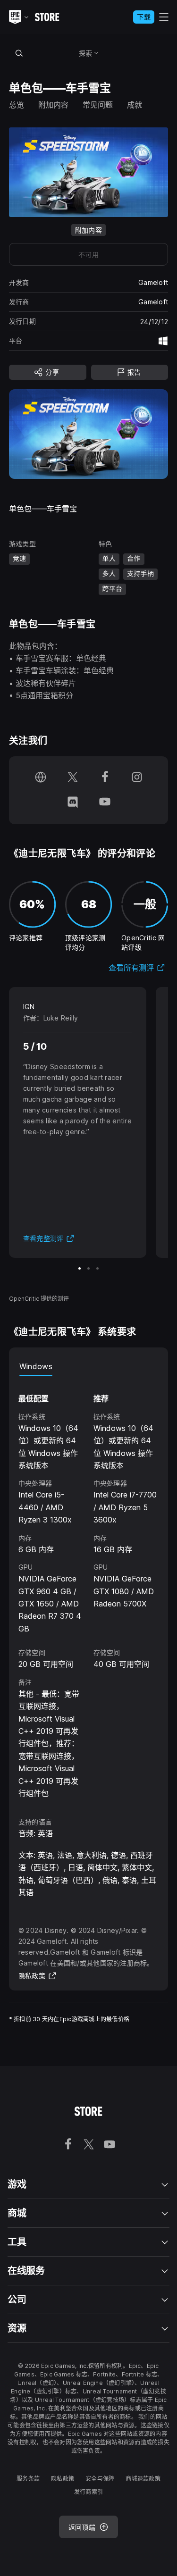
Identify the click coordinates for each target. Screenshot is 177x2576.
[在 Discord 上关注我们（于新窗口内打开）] (73, 803)
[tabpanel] (89, 1588)
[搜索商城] (19, 53)
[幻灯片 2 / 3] (88, 1268)
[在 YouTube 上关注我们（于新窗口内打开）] (105, 803)
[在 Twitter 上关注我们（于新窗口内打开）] (73, 778)
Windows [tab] (36, 1366)
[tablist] (89, 1366)
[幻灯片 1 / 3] (80, 1268)
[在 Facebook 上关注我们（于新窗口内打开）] (105, 778)
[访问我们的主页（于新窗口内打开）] (41, 778)
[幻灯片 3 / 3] (97, 1268)
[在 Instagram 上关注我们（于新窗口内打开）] (137, 778)
